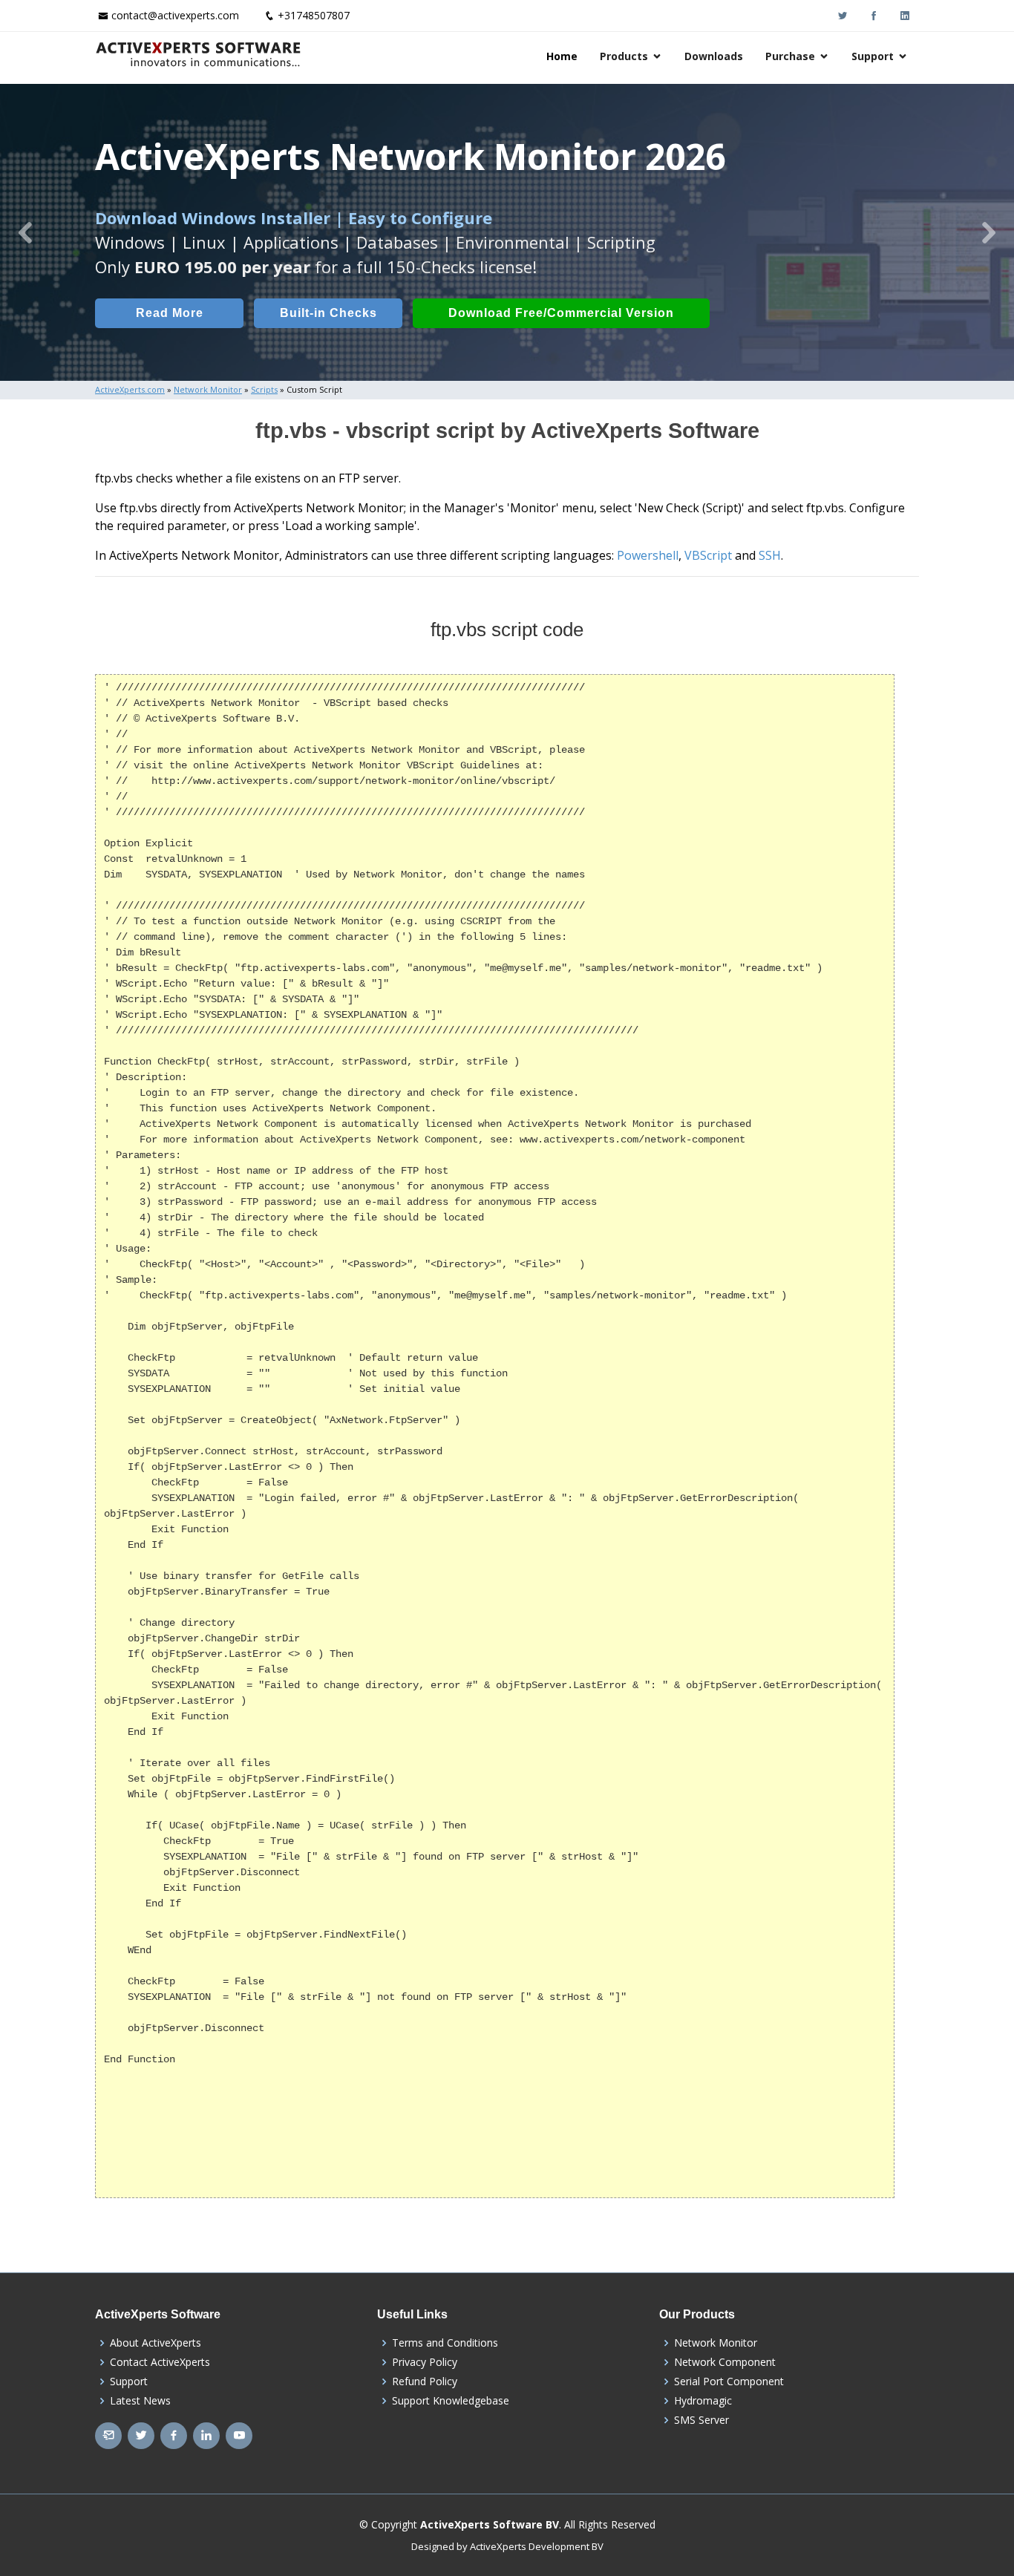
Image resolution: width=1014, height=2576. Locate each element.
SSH (770, 555)
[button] (25, 232)
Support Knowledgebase (451, 2401)
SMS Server (701, 2420)
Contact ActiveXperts (160, 2362)
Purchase (790, 56)
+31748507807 (314, 15)
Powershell (648, 555)
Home (562, 56)
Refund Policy (425, 2382)
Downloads (714, 56)
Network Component (725, 2362)
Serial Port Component (729, 2382)
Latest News (140, 2401)
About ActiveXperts (156, 2343)
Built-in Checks (328, 313)
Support (873, 56)
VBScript (708, 555)
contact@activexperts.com (175, 15)
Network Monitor (716, 2343)
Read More (170, 313)
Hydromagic (703, 2401)
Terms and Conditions (445, 2343)
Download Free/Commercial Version (561, 313)
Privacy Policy (425, 2362)
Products (624, 56)
